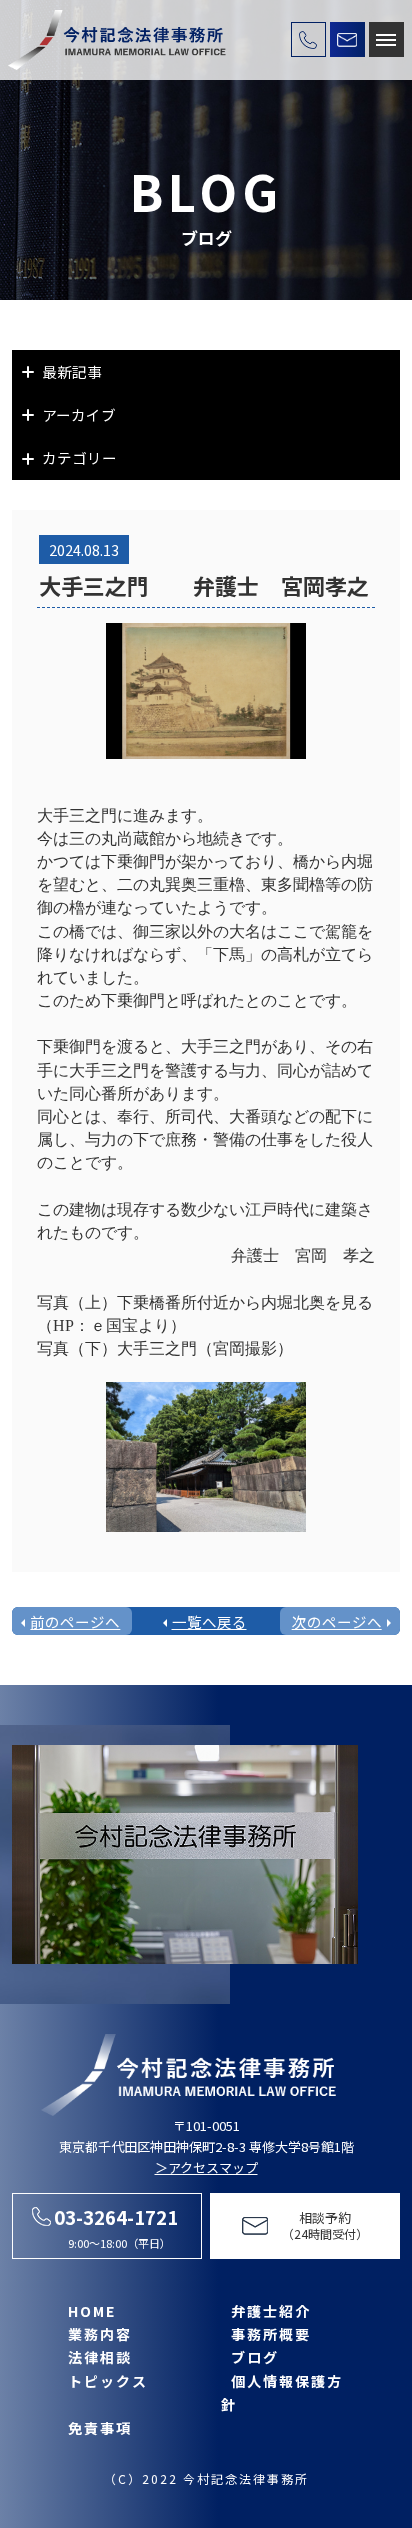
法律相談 (100, 2357)
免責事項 (100, 2428)
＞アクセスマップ (206, 2167)
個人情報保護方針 (282, 2392)
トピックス (108, 2381)
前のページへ (75, 1621)
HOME (92, 2311)
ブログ (255, 2357)
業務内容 (100, 2334)
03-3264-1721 (116, 2216)
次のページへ (337, 1621)
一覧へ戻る (209, 1621)
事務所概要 (271, 2334)
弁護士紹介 (271, 2311)
